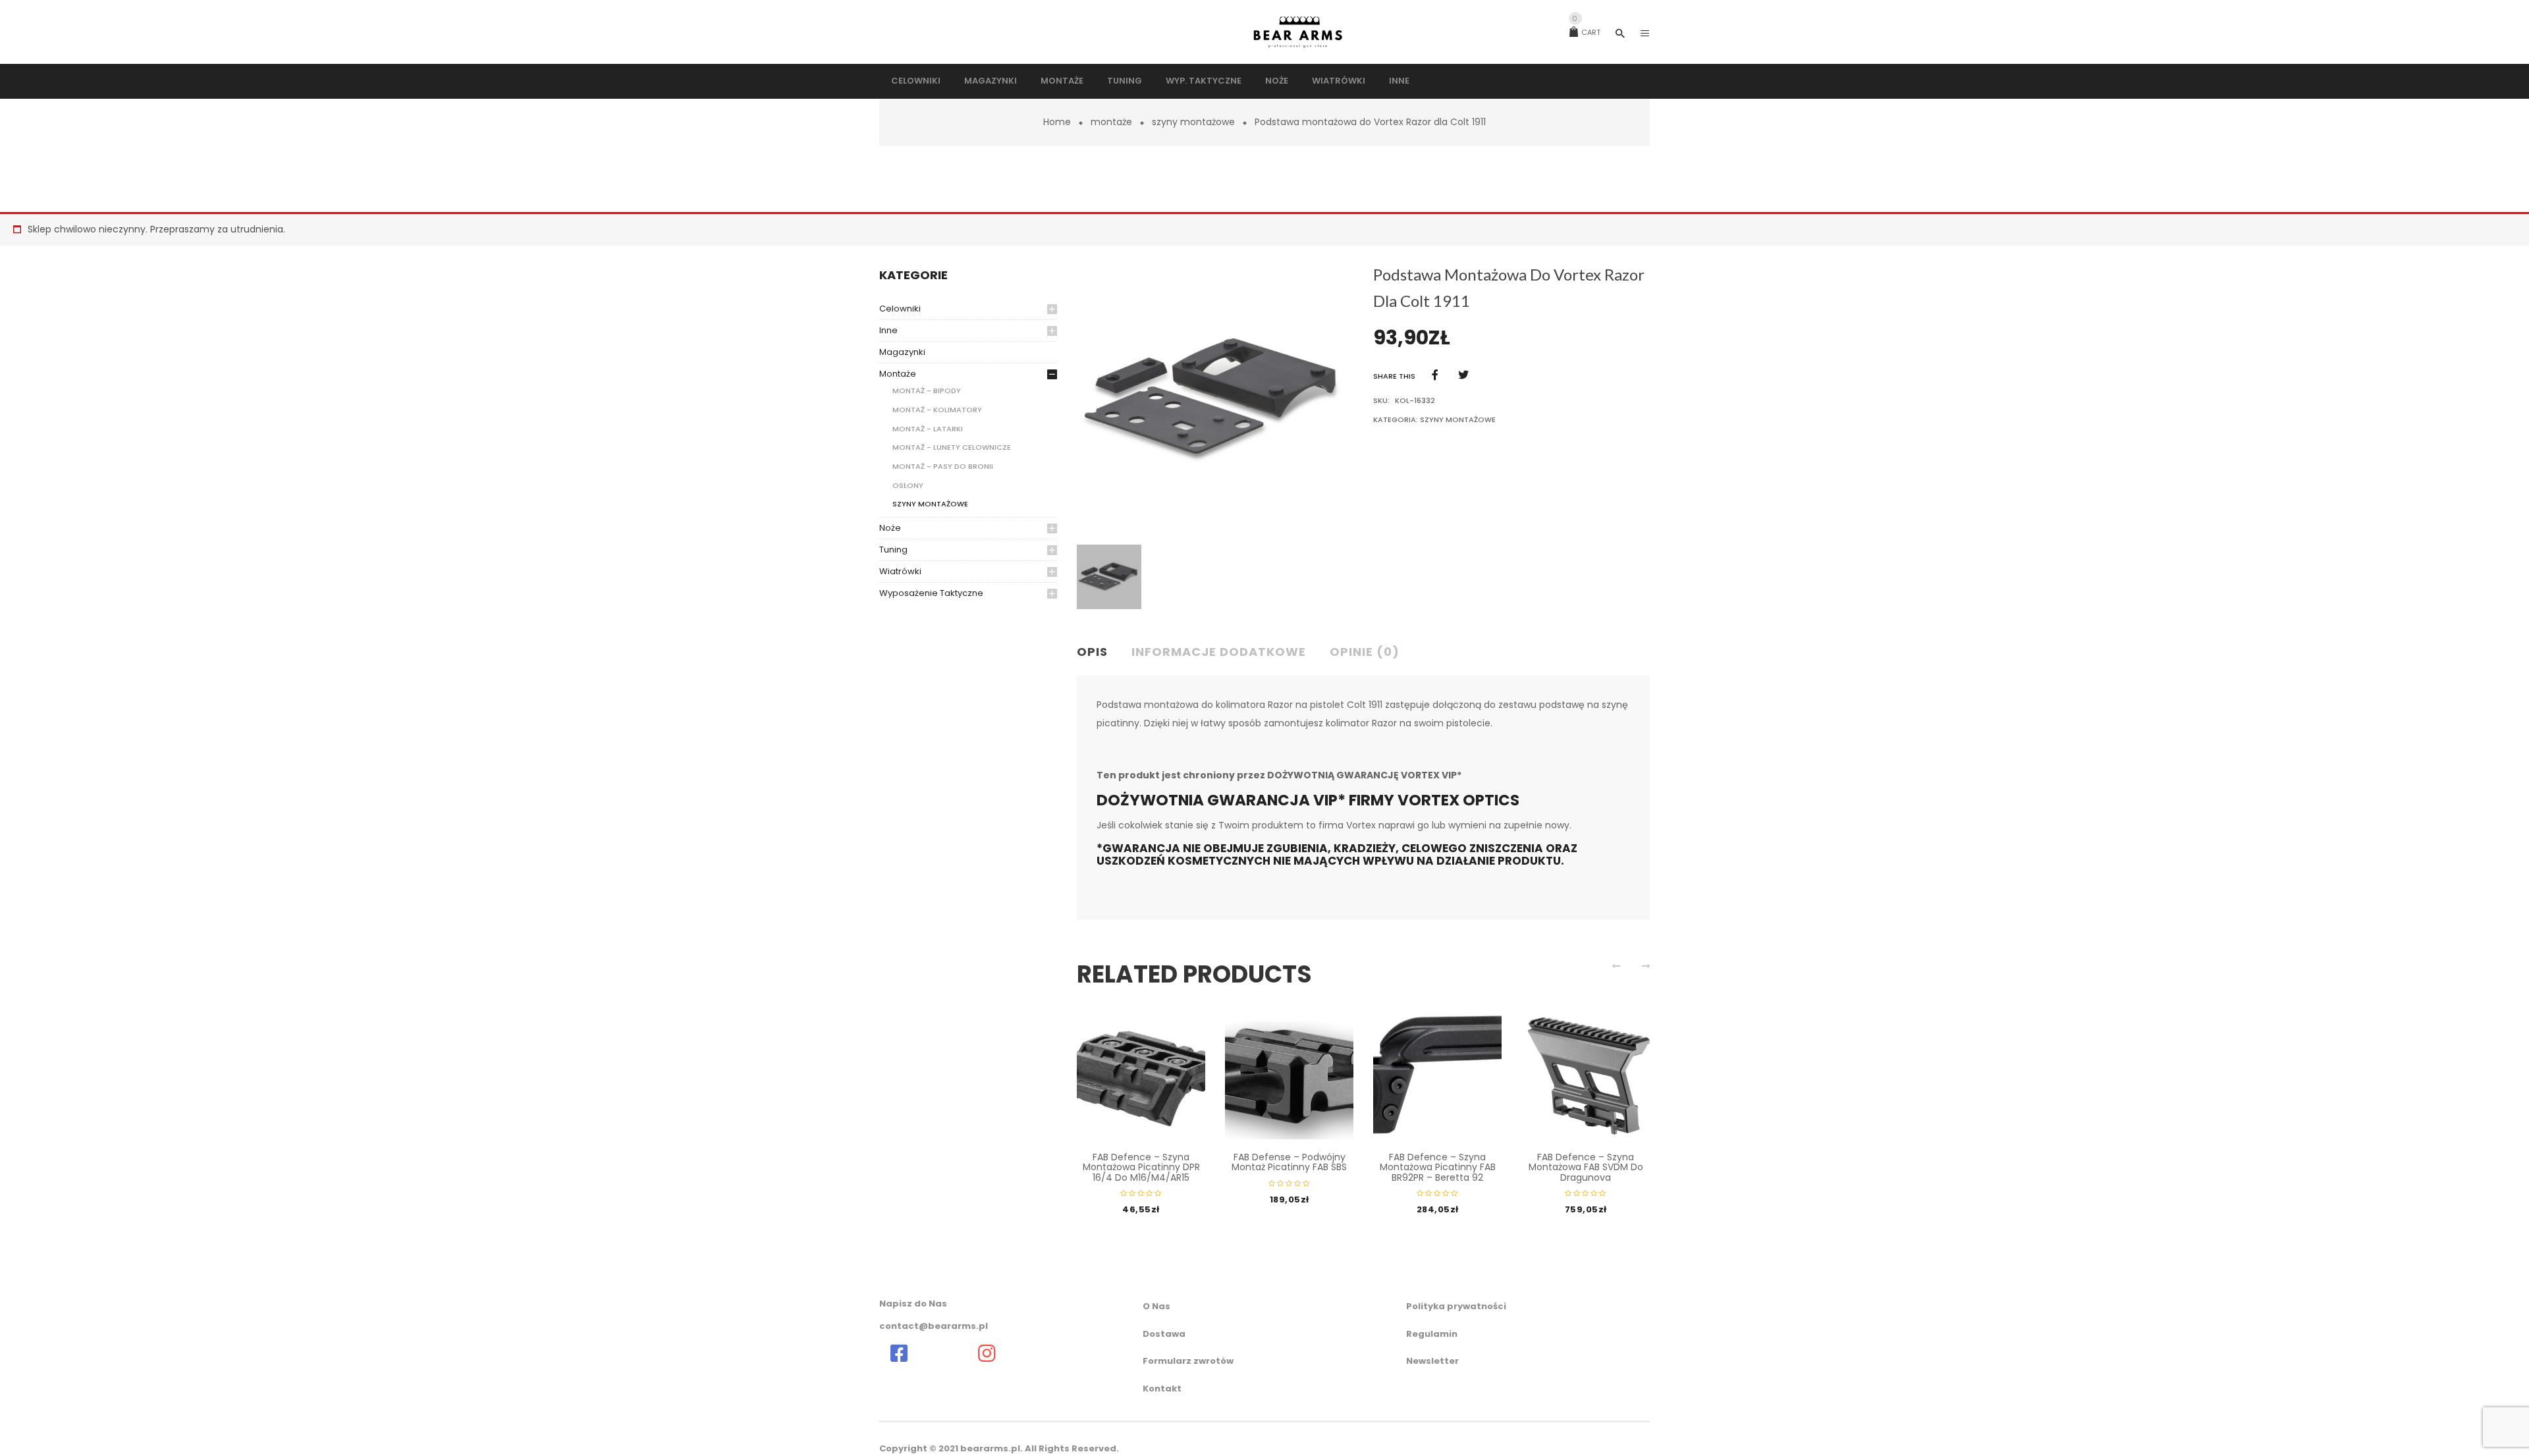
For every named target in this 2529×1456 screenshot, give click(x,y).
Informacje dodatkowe (1219, 652)
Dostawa (1164, 1334)
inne (888, 330)
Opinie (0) (1365, 652)
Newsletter (1432, 1361)
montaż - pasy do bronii (943, 466)
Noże (890, 528)
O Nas (1156, 1306)
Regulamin (1432, 1334)
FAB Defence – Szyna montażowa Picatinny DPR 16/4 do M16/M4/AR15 (1141, 1167)
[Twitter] (1463, 375)
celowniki (900, 309)
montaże (1111, 122)
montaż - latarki (928, 429)
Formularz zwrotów (1188, 1361)
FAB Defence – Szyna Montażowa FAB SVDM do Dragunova (1586, 1167)
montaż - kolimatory (937, 410)
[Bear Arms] (899, 1353)
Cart (1586, 32)
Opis (1092, 652)
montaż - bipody (927, 391)
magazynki (902, 352)
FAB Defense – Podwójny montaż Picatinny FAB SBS (1289, 1162)
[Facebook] (1435, 375)
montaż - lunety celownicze (952, 447)
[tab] (1098, 653)
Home (1057, 122)
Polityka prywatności (1456, 1306)
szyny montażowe (1193, 122)
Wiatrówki (900, 571)
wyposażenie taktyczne (931, 593)
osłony (908, 485)
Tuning (893, 550)
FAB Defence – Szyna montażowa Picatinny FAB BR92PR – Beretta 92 (1438, 1167)
